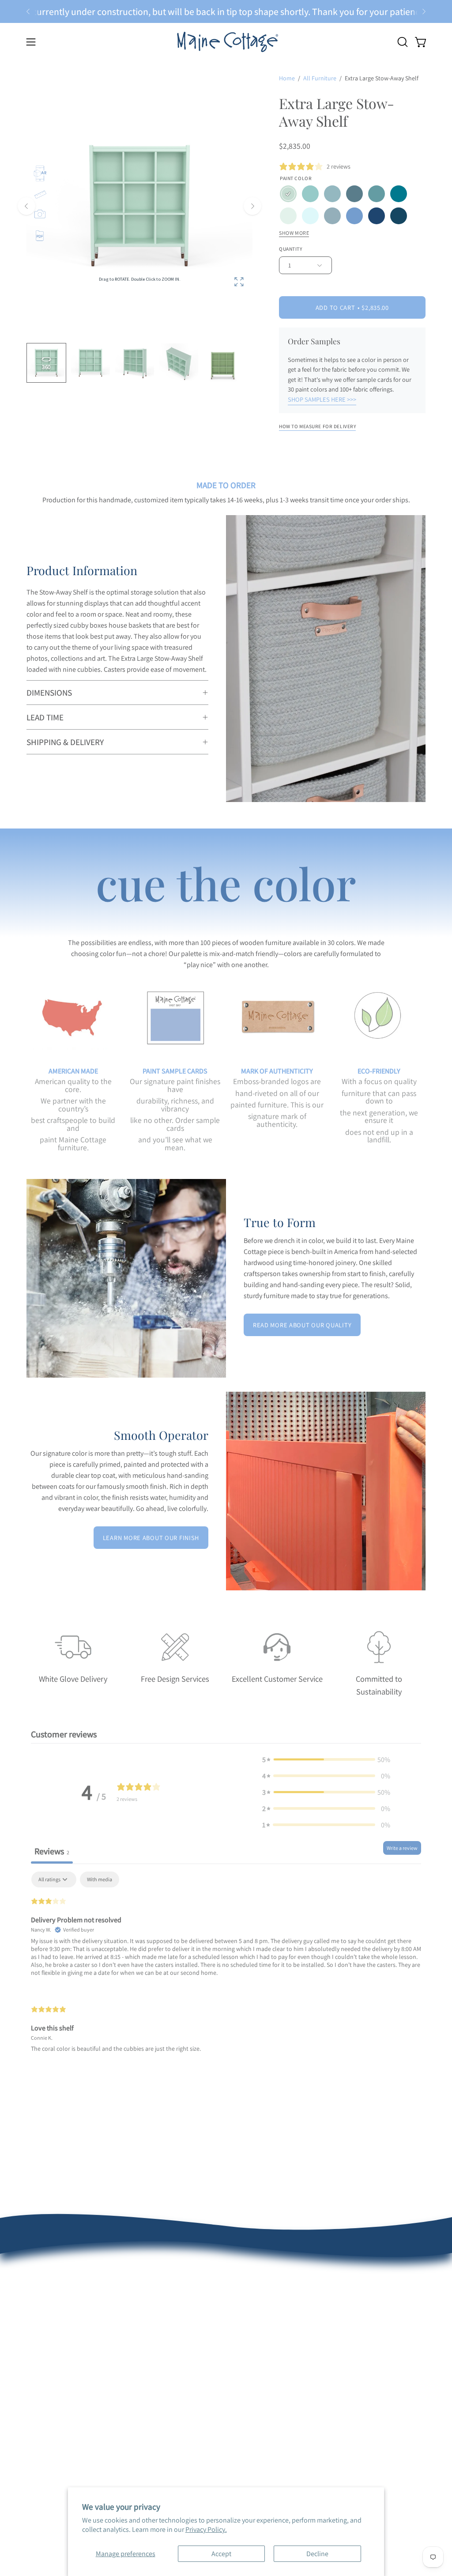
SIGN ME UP (311, 1363)
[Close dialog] (390, 1188)
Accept (221, 2554)
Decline (317, 2554)
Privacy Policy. (206, 2529)
